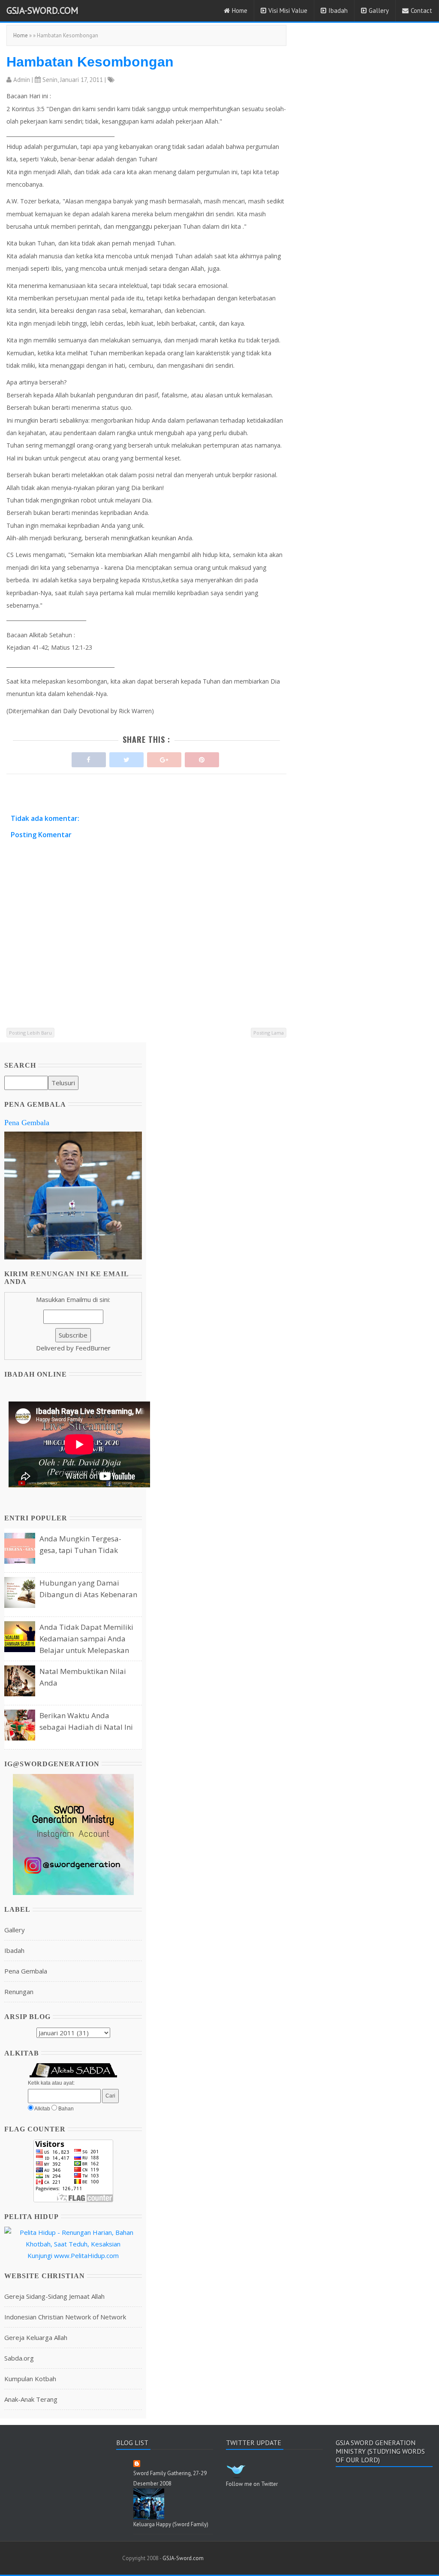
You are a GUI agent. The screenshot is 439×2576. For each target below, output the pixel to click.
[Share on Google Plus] (164, 758)
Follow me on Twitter (252, 2484)
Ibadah (338, 11)
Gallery (379, 11)
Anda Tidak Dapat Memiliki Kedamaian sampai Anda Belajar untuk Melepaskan (86, 1639)
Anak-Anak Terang (31, 2399)
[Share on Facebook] (89, 758)
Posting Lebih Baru (30, 1033)
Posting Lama (269, 1033)
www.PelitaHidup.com (86, 2255)
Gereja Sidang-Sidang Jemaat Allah (54, 2296)
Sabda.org (19, 2358)
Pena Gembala (27, 1123)
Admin (22, 80)
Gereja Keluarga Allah (36, 2337)
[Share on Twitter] (126, 758)
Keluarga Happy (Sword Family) (171, 2524)
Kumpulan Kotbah (30, 2379)
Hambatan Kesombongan (90, 62)
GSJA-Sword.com (42, 10)
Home (240, 11)
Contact (421, 11)
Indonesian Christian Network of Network (65, 2317)
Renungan (19, 1992)
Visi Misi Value (288, 11)
